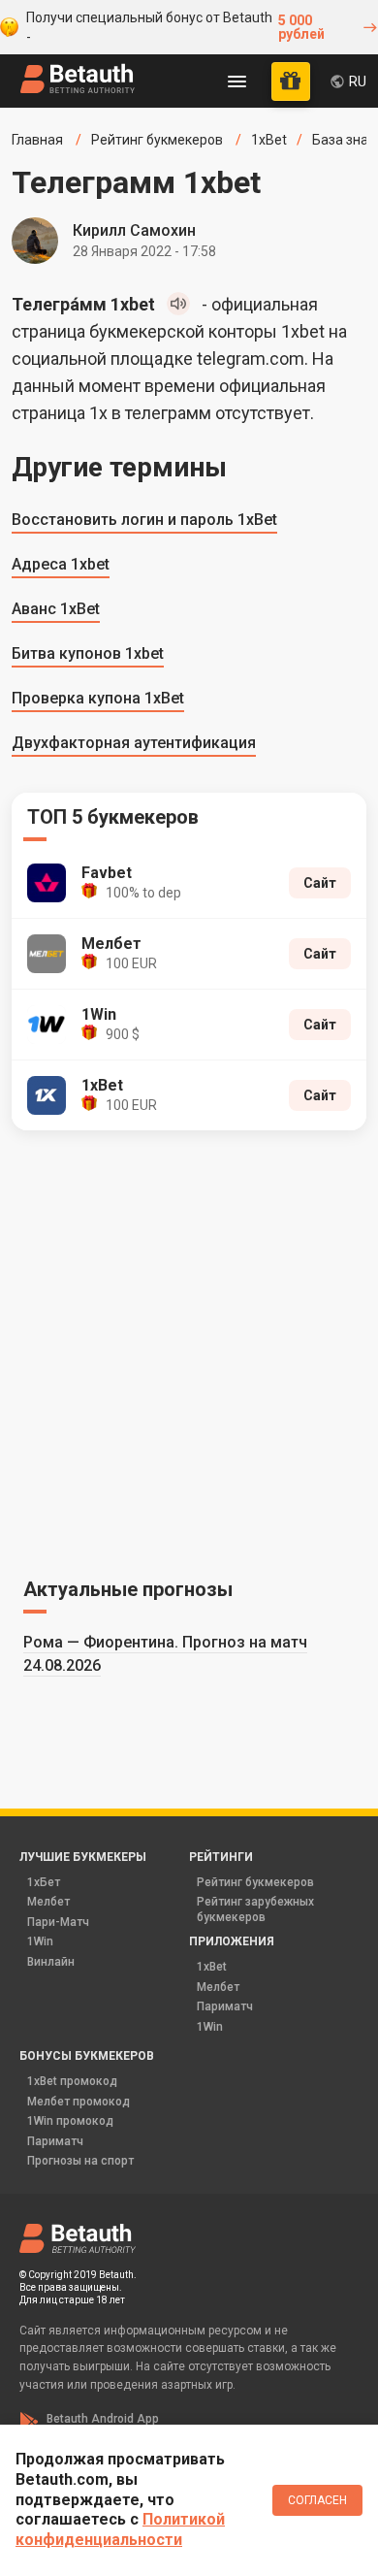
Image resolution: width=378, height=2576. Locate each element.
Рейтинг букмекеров (255, 1882)
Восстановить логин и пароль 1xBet (144, 520)
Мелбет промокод (79, 2102)
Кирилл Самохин (134, 230)
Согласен (317, 2500)
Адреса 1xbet (61, 564)
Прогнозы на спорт (80, 2161)
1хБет (44, 1882)
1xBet (212, 1967)
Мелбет (48, 1902)
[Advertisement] (189, 1351)
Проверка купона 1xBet (98, 698)
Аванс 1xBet (56, 609)
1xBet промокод (72, 2081)
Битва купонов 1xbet (88, 653)
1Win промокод (70, 2121)
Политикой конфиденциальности (120, 2529)
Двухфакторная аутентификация (134, 743)
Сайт (320, 883)
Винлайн (51, 1962)
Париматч (225, 2006)
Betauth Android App (103, 2419)
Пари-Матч (58, 1922)
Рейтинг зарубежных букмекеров (255, 1909)
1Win (40, 1941)
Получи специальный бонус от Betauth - (175, 27)
